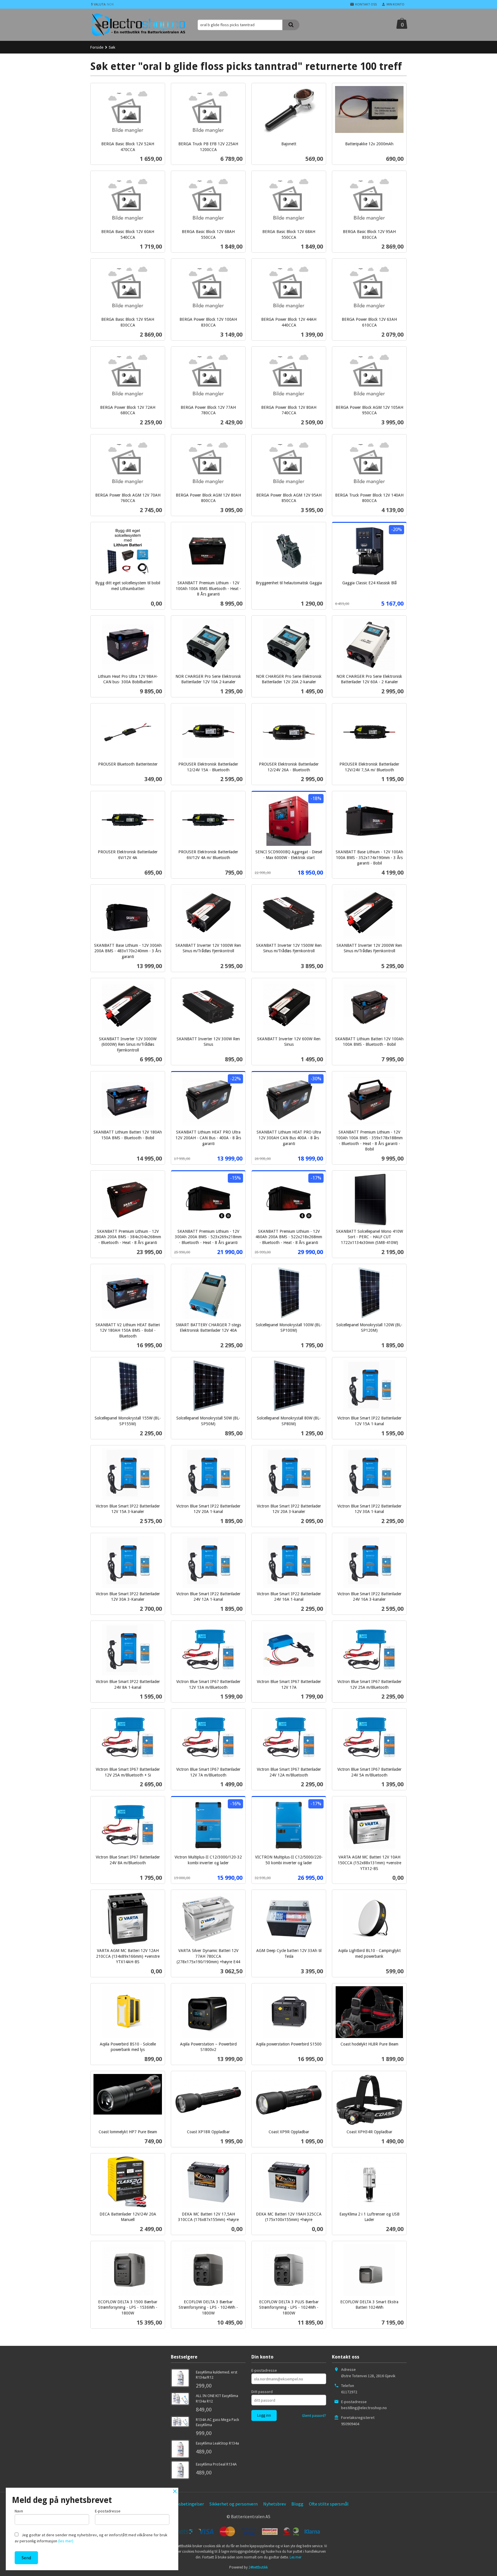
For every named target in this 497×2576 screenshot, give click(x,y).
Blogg (297, 2504)
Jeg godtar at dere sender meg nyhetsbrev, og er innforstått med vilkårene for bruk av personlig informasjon (91, 2538)
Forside (97, 47)
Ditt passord (262, 2392)
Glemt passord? (314, 2416)
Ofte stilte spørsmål (329, 2504)
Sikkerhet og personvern (234, 2504)
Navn (19, 2511)
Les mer (296, 2557)
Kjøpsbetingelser (187, 2504)
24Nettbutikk (258, 2567)
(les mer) (66, 2541)
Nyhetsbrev (275, 2504)
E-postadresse (264, 2370)
